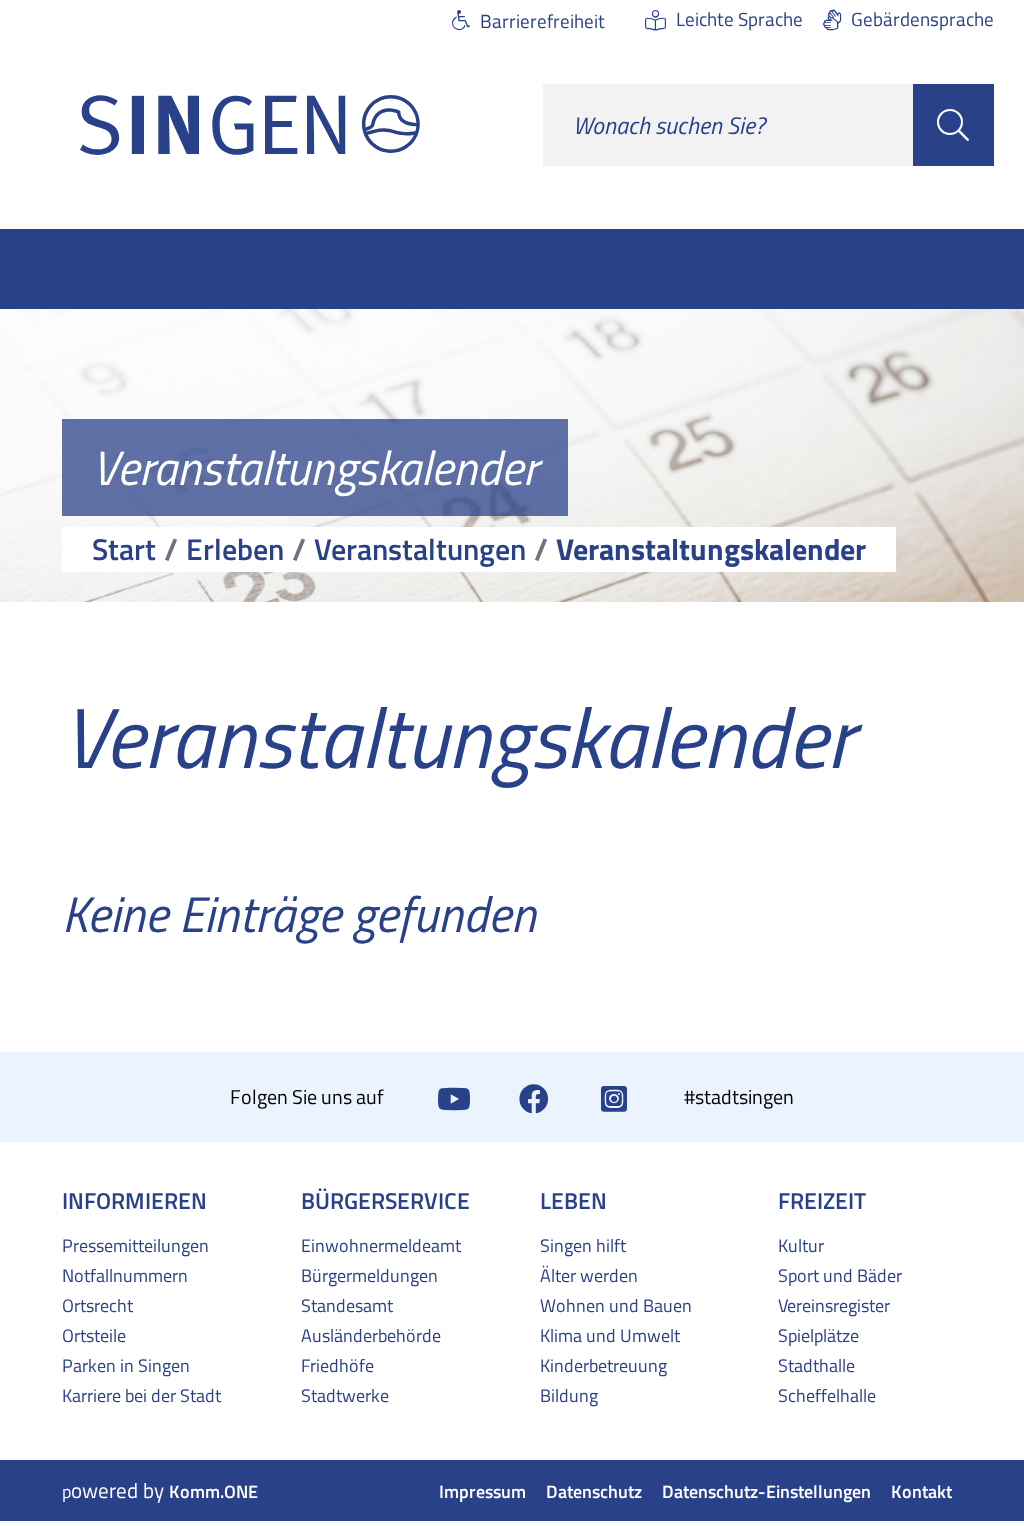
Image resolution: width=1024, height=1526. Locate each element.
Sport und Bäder (840, 1275)
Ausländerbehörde (371, 1335)
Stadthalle (816, 1365)
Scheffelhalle (827, 1395)
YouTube (454, 1097)
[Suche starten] (953, 125)
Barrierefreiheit (542, 20)
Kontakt (921, 1492)
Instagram (614, 1097)
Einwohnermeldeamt (381, 1245)
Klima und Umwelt (610, 1335)
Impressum (482, 1492)
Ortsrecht (97, 1305)
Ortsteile (94, 1335)
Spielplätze (818, 1335)
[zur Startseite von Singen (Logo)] (250, 125)
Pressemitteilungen (135, 1245)
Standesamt (347, 1305)
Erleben (235, 549)
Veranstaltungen (420, 549)
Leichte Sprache (739, 18)
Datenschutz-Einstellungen (766, 1492)
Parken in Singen (126, 1365)
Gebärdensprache (922, 18)
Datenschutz (594, 1492)
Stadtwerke (345, 1395)
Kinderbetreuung (603, 1365)
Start (124, 549)
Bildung (569, 1395)
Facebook (534, 1097)
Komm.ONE (213, 1492)
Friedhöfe (337, 1365)
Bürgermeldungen (369, 1275)
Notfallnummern (125, 1275)
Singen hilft (583, 1245)
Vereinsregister (834, 1305)
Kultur (801, 1245)
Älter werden (589, 1275)
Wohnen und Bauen (616, 1305)
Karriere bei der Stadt (141, 1395)
